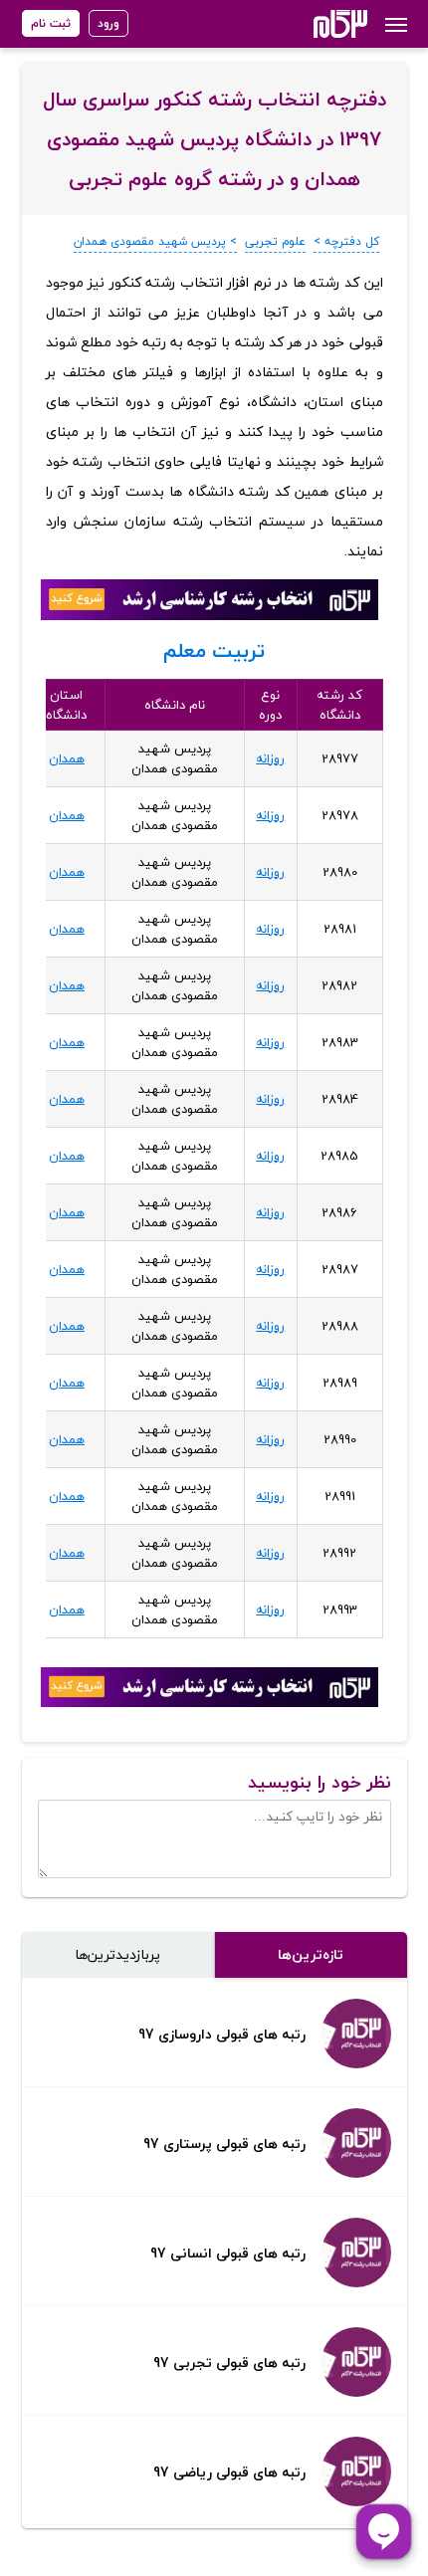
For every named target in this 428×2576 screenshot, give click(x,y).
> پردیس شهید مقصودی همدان (155, 241)
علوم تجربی (275, 241)
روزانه (270, 758)
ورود (108, 23)
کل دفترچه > (346, 241)
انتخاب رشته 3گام (314, 24)
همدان (67, 758)
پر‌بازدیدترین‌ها (117, 1954)
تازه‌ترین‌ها (311, 1954)
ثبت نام (51, 23)
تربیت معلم (214, 650)
